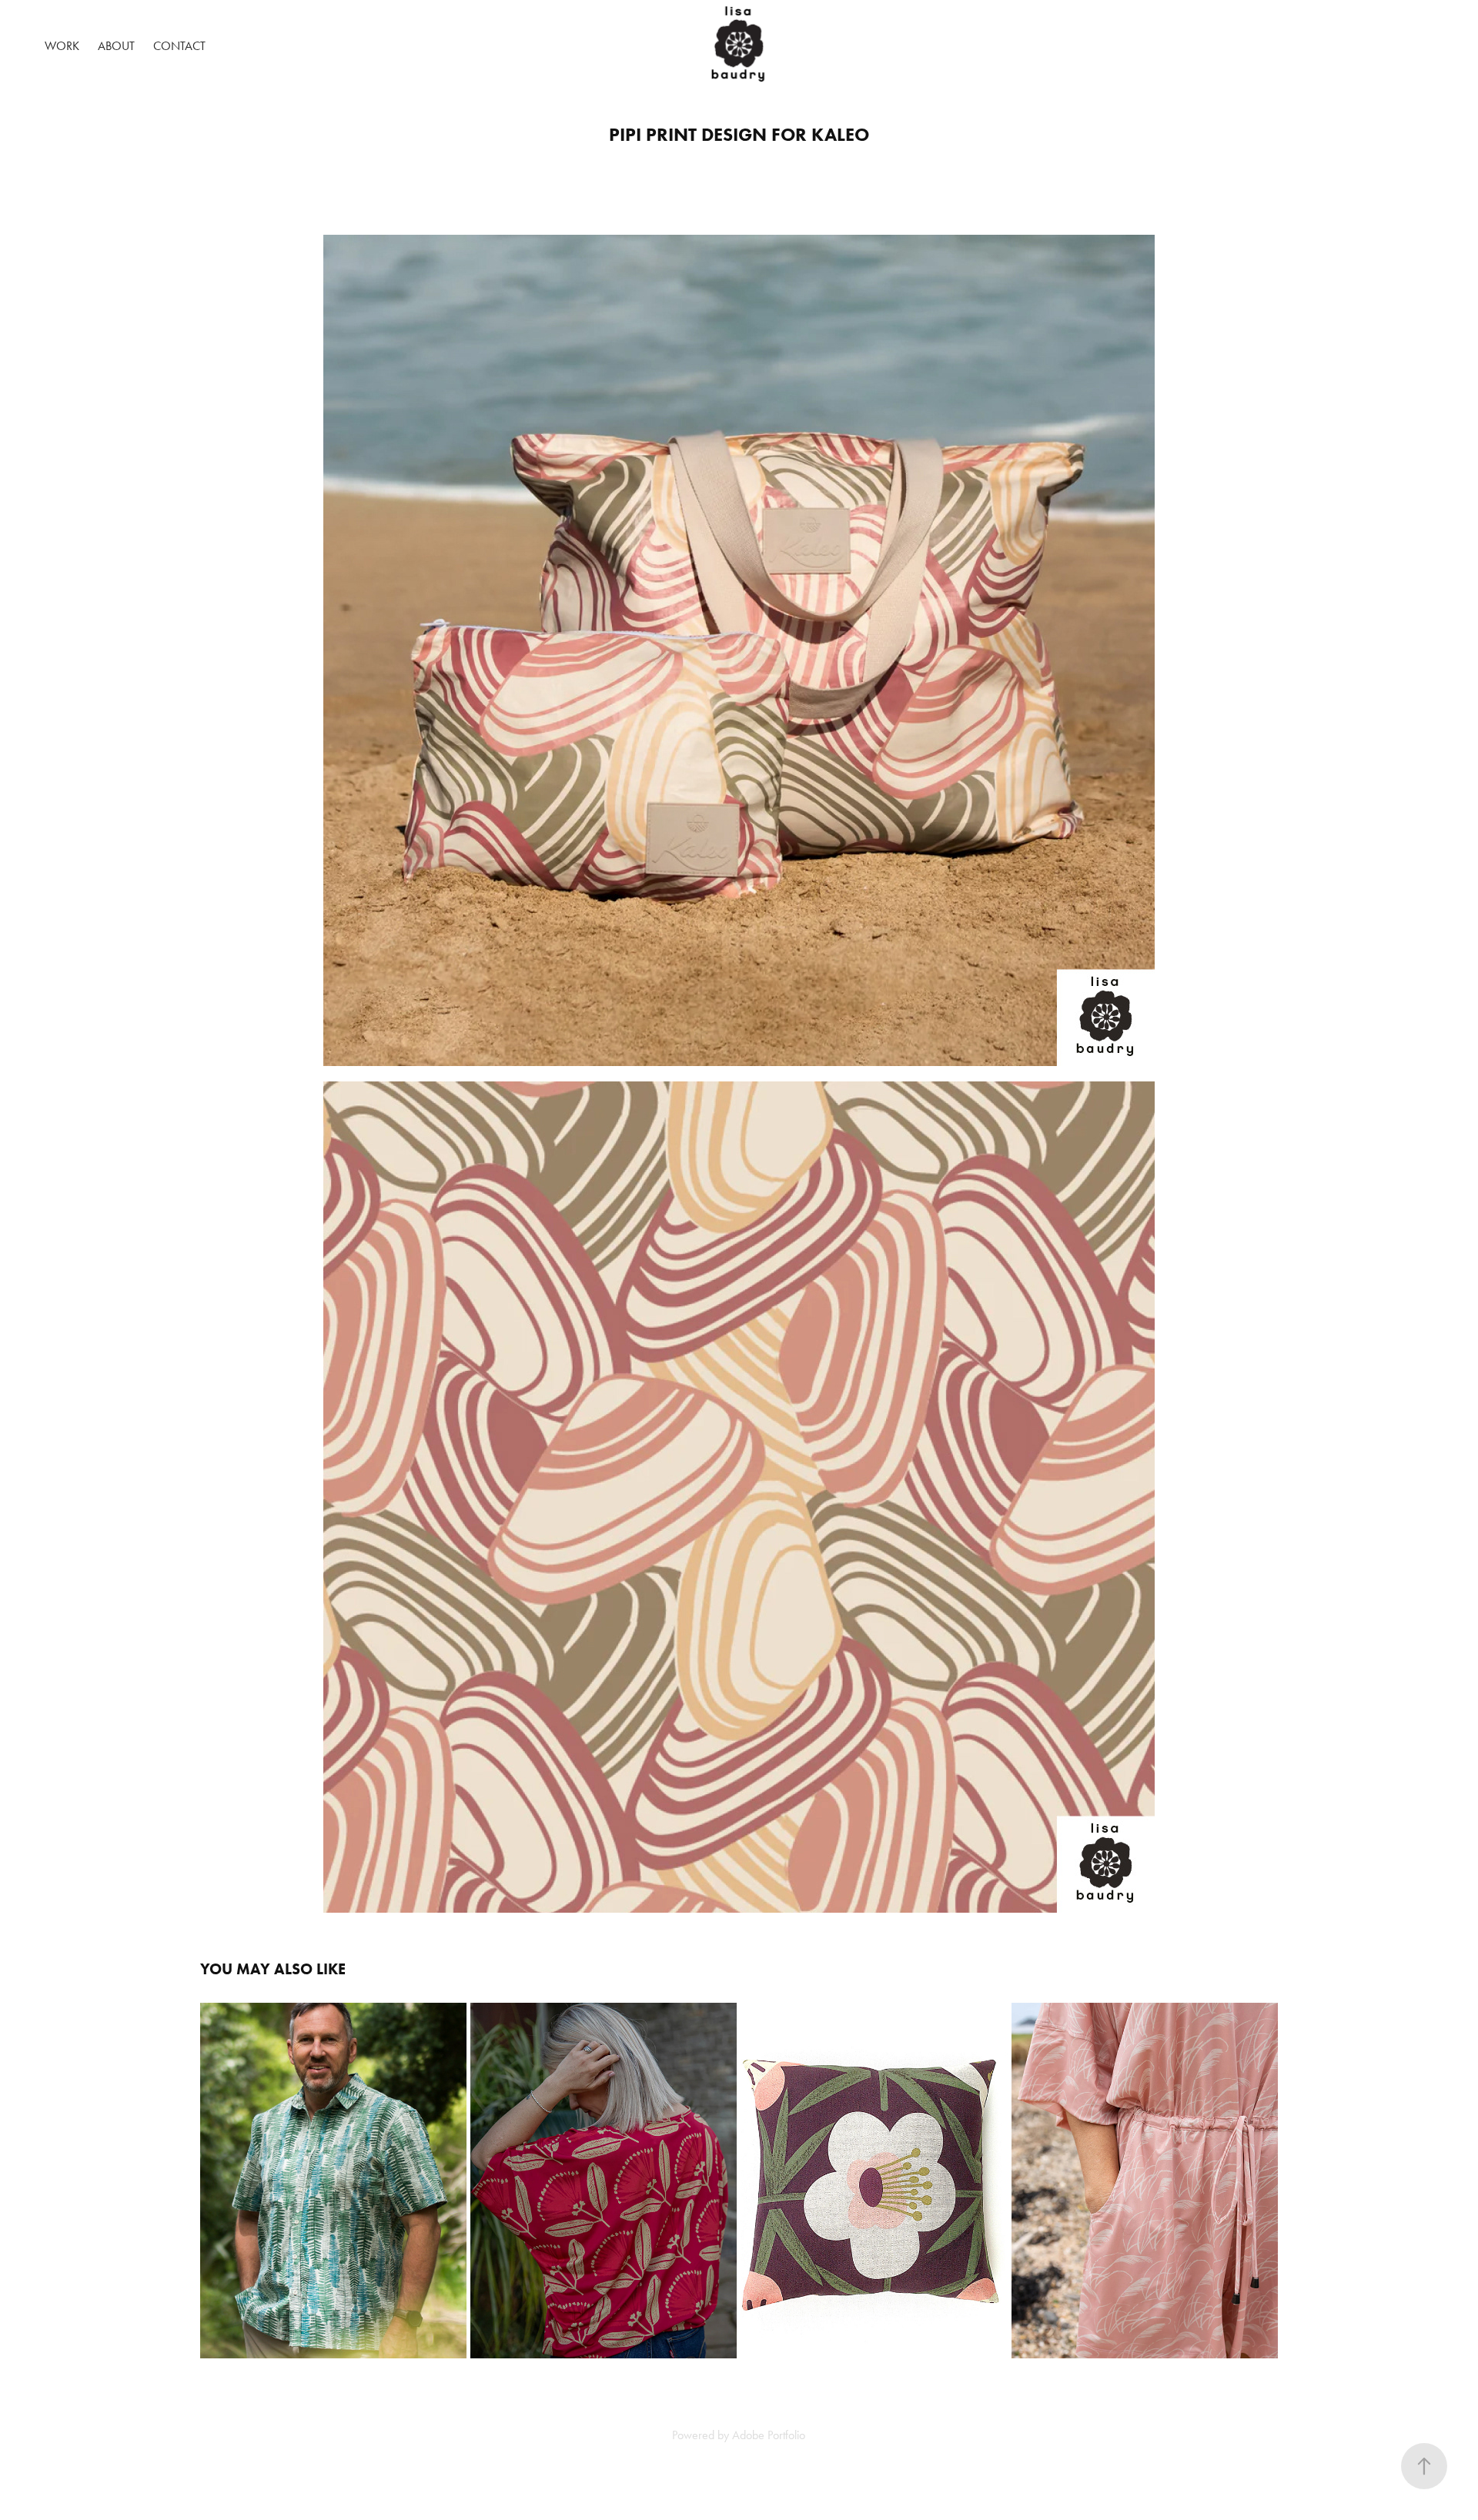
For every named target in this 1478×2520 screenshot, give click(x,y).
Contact (179, 46)
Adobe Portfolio (769, 2435)
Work (62, 46)
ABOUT (116, 46)
